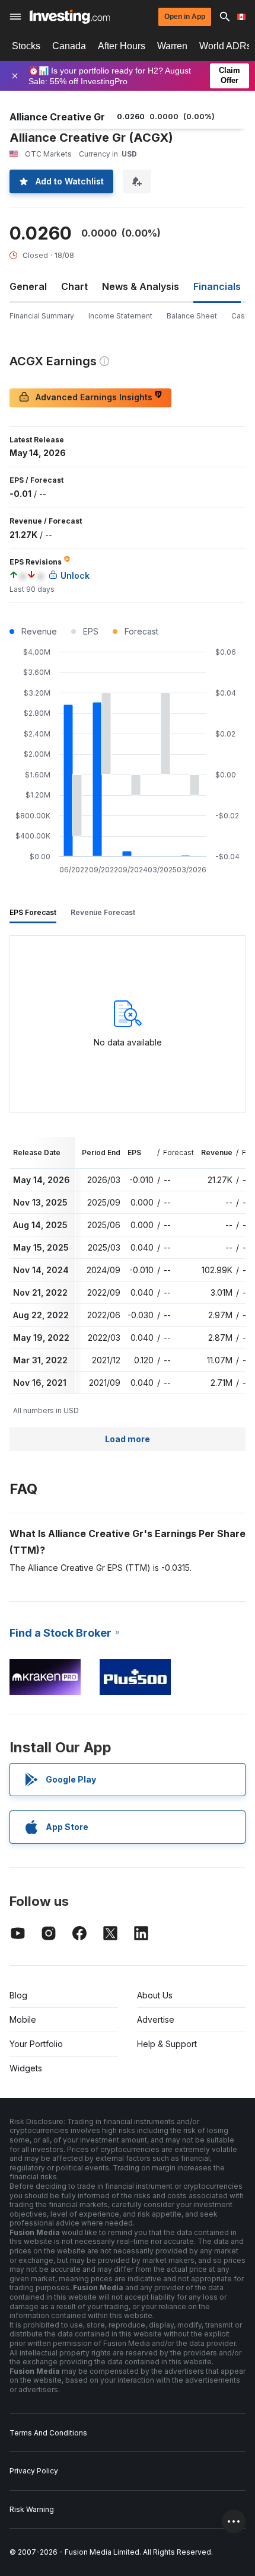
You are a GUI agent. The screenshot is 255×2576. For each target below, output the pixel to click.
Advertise (156, 2019)
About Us (155, 1995)
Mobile (23, 2019)
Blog (18, 1995)
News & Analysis (141, 286)
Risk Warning (32, 2509)
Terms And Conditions (48, 2433)
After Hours (122, 46)
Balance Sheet (192, 316)
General (28, 286)
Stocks (26, 46)
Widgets (26, 2068)
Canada (69, 46)
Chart (74, 286)
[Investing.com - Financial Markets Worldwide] (70, 17)
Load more (128, 1439)
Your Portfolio (36, 2044)
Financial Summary (42, 316)
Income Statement (120, 316)
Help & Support (167, 2044)
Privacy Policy (34, 2471)
